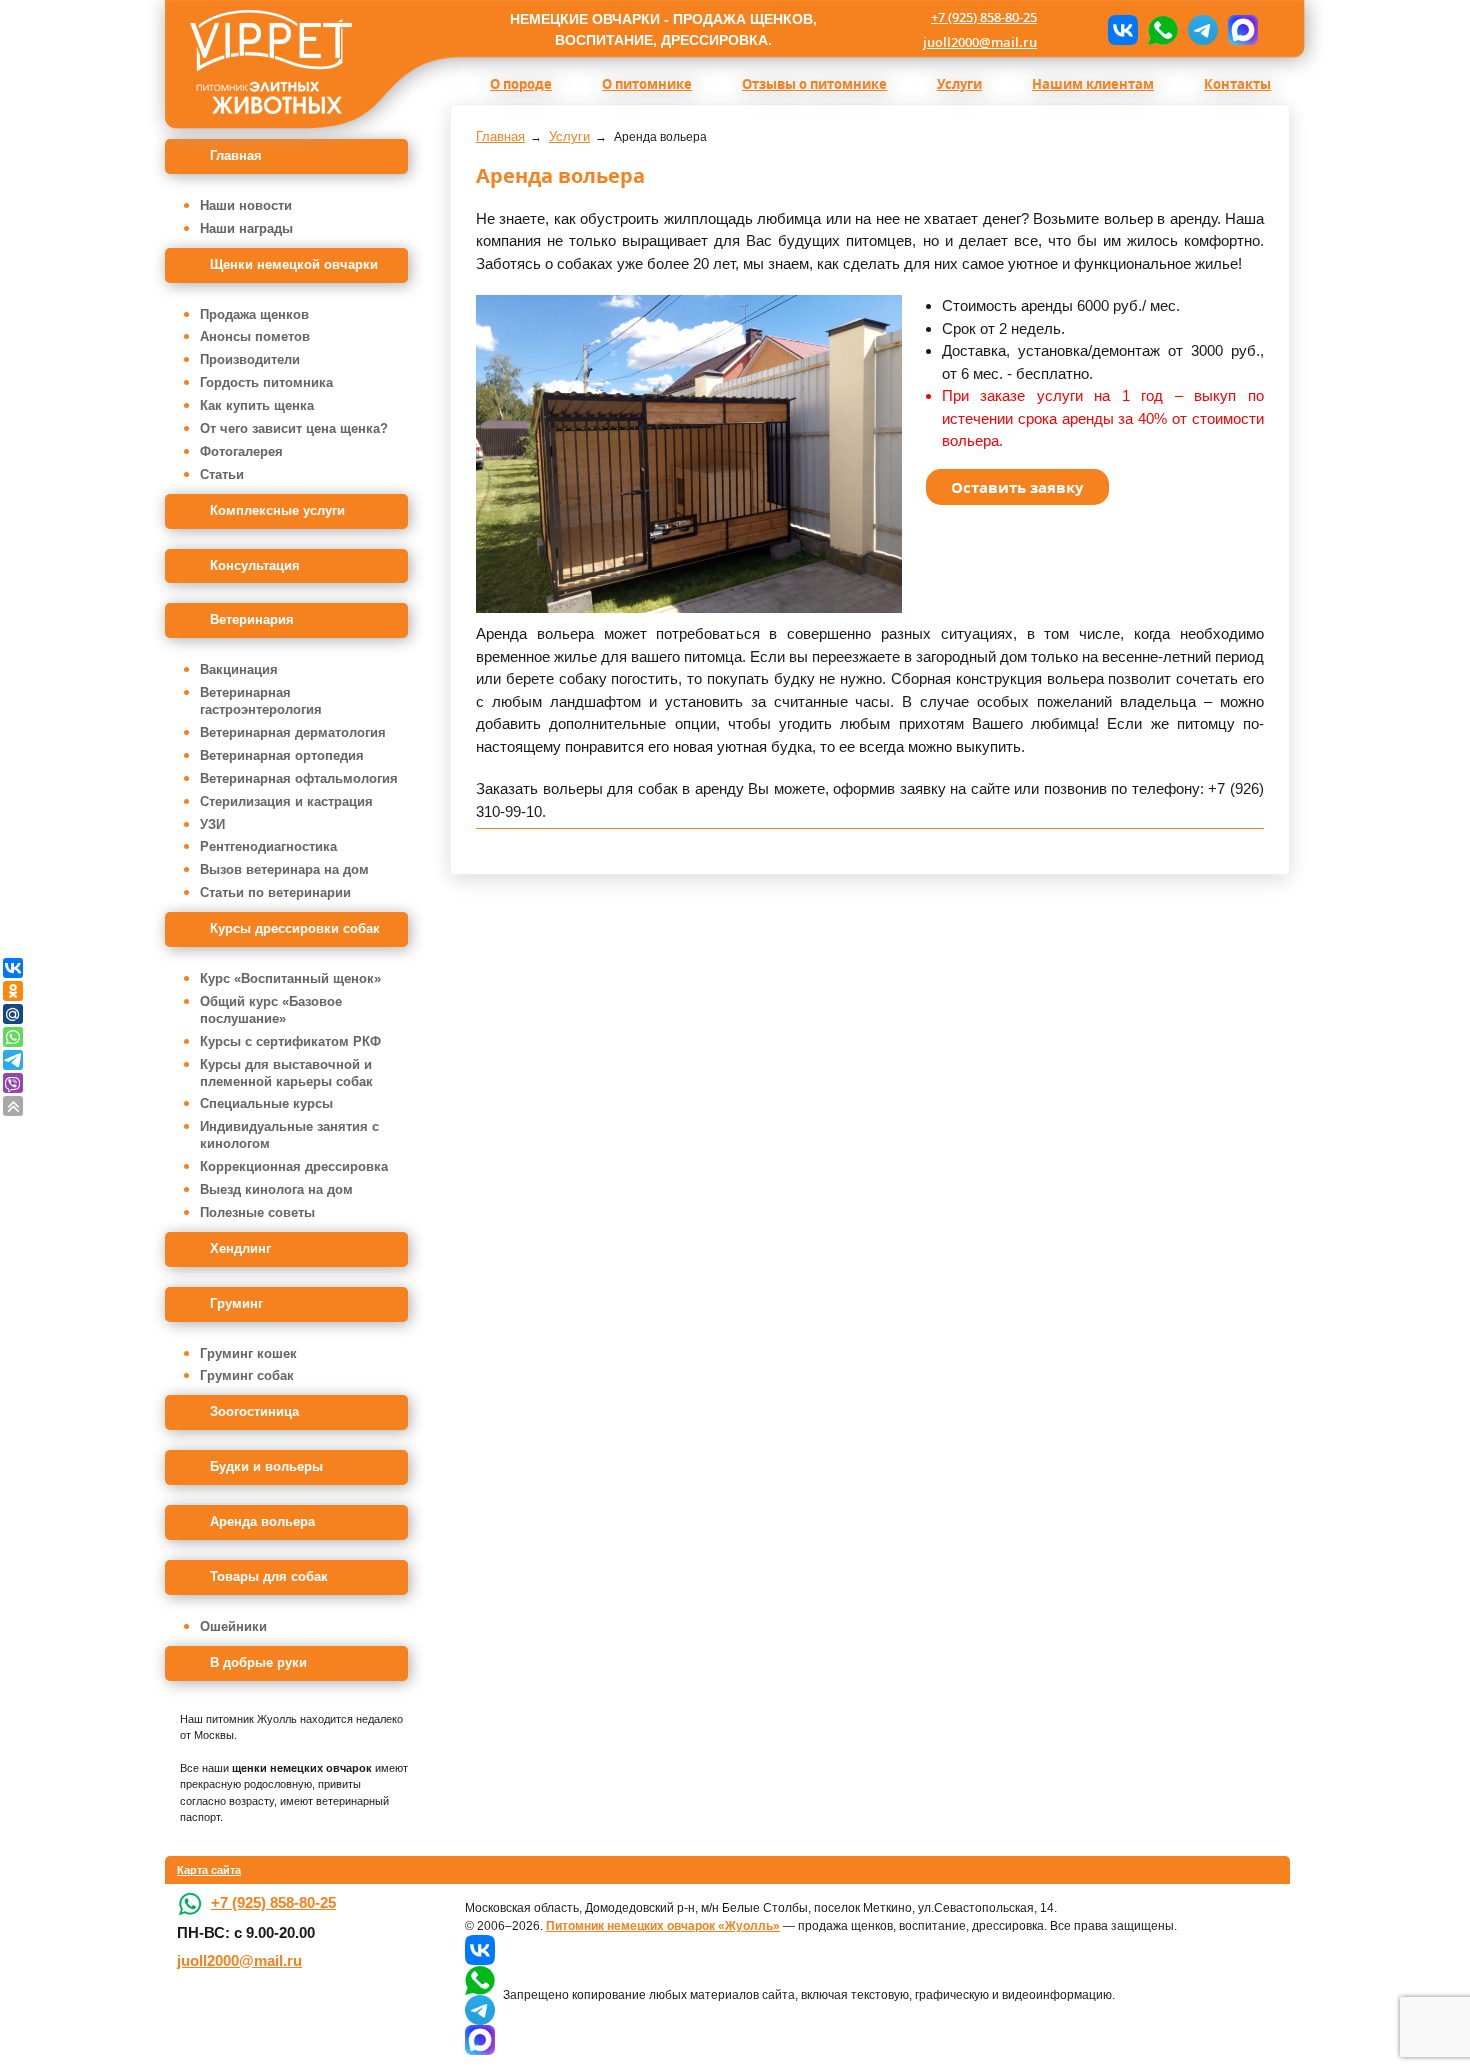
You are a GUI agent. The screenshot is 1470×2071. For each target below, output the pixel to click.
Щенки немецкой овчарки (294, 264)
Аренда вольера (262, 1521)
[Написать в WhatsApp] (1163, 30)
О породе (521, 84)
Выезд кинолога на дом (276, 1189)
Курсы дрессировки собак (295, 928)
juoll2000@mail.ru (980, 42)
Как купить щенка (257, 405)
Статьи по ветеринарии (275, 892)
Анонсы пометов (255, 336)
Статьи (222, 474)
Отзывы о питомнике (814, 84)
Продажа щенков (254, 314)
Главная (236, 155)
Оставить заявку (1017, 487)
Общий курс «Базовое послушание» (271, 1010)
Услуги (959, 84)
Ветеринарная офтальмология (299, 778)
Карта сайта (209, 1870)
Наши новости (246, 205)
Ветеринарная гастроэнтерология (261, 701)
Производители (250, 359)
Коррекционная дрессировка (294, 1166)
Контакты (1237, 84)
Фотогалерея (241, 451)
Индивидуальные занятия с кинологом (289, 1135)
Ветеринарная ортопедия (282, 755)
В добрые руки (258, 1662)
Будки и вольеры (266, 1466)
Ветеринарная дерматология (293, 732)
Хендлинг (240, 1248)
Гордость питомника (266, 382)
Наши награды (246, 228)
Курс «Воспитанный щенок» (290, 978)
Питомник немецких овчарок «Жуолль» (663, 1926)
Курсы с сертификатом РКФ (290, 1041)
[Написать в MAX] (1243, 30)
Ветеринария (252, 619)
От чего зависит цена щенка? (294, 428)
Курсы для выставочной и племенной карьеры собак (286, 1073)
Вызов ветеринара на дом (284, 869)
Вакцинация (239, 669)
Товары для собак (269, 1576)
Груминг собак (247, 1375)
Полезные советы (257, 1212)
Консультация (255, 565)
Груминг (236, 1303)
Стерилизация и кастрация (286, 801)
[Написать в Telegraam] (1203, 30)
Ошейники (233, 1626)
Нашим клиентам (1093, 84)
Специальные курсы (266, 1103)
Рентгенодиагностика (268, 846)
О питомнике (647, 84)
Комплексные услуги (277, 510)
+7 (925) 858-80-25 (984, 17)
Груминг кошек (248, 1353)
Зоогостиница (254, 1411)
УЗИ (212, 824)
